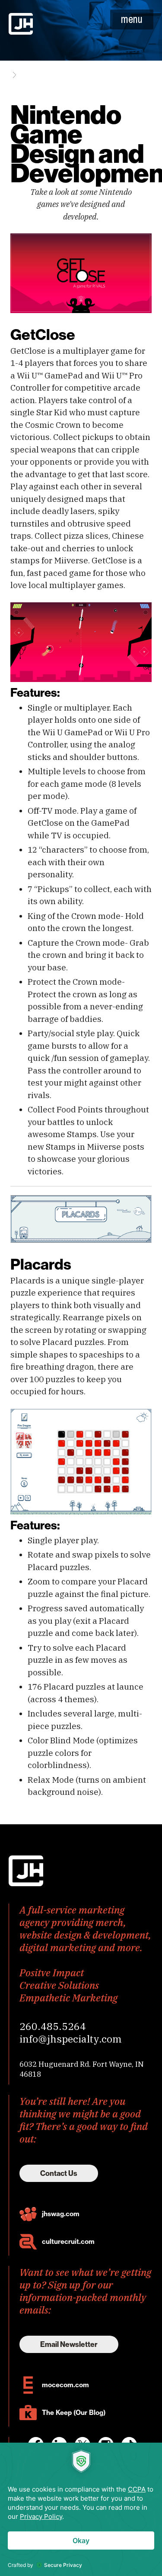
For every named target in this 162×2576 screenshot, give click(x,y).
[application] (81, 2509)
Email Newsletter (69, 2344)
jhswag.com (61, 2214)
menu (132, 19)
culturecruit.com (68, 2241)
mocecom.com (65, 2385)
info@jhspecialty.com (71, 2039)
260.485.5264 (53, 2026)
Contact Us (59, 2173)
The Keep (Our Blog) (74, 2413)
